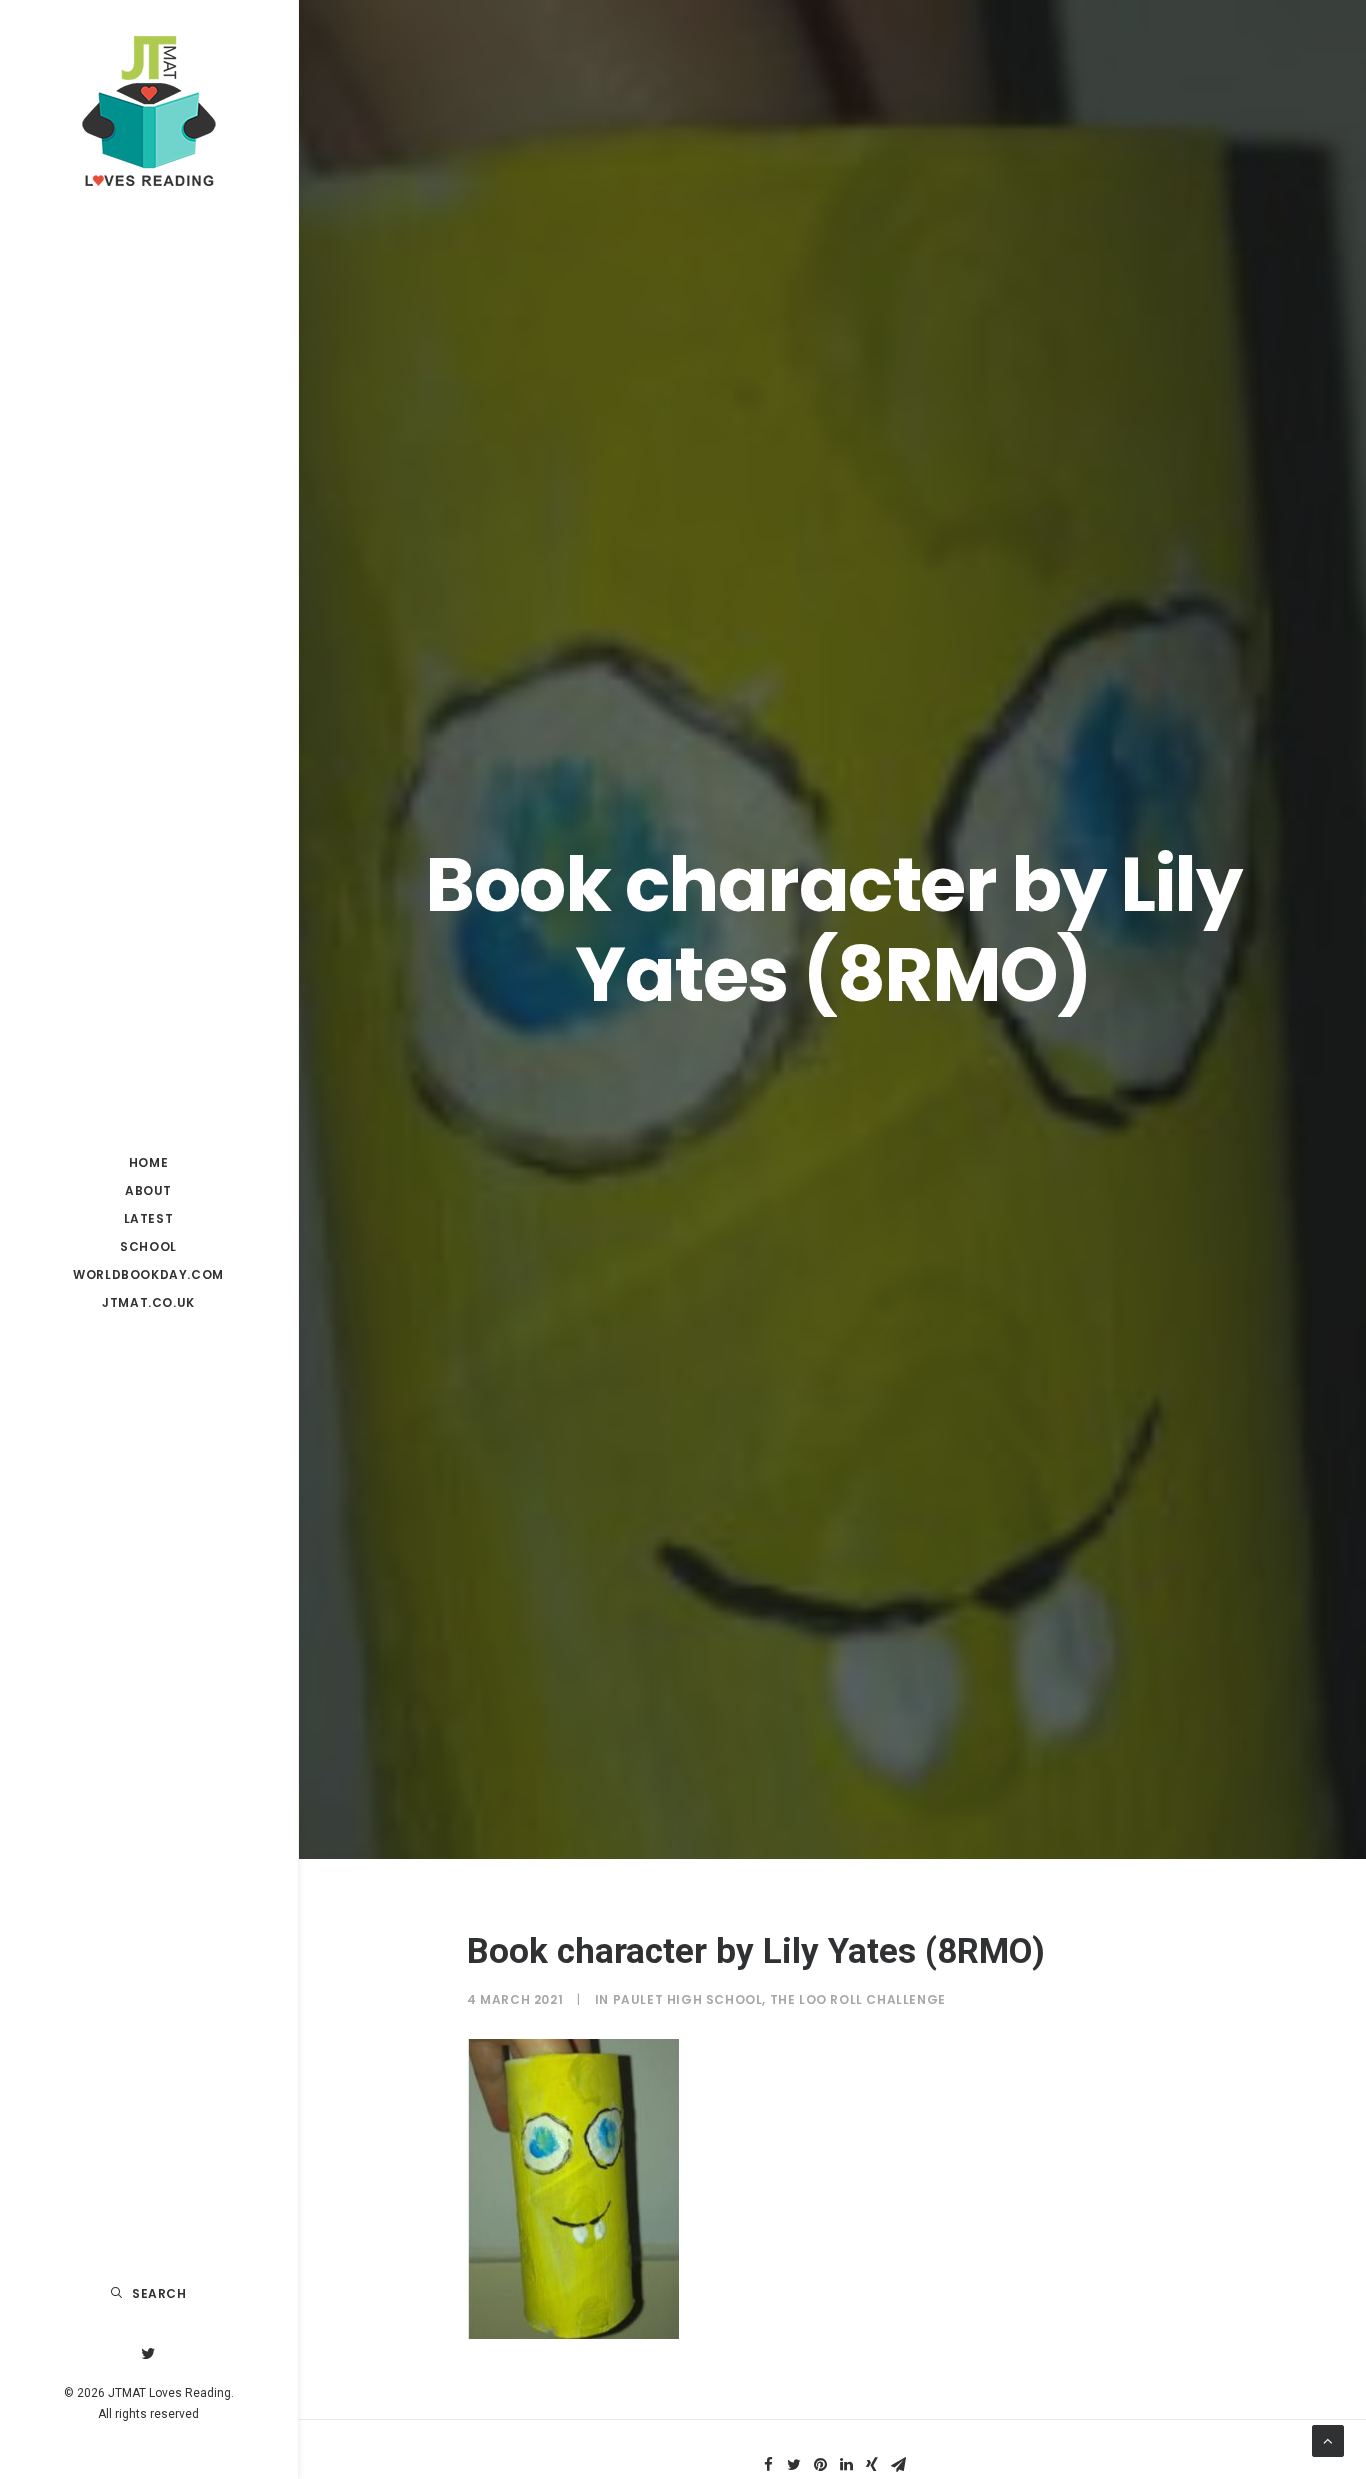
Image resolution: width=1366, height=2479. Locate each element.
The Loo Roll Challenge (858, 1999)
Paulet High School (688, 1999)
